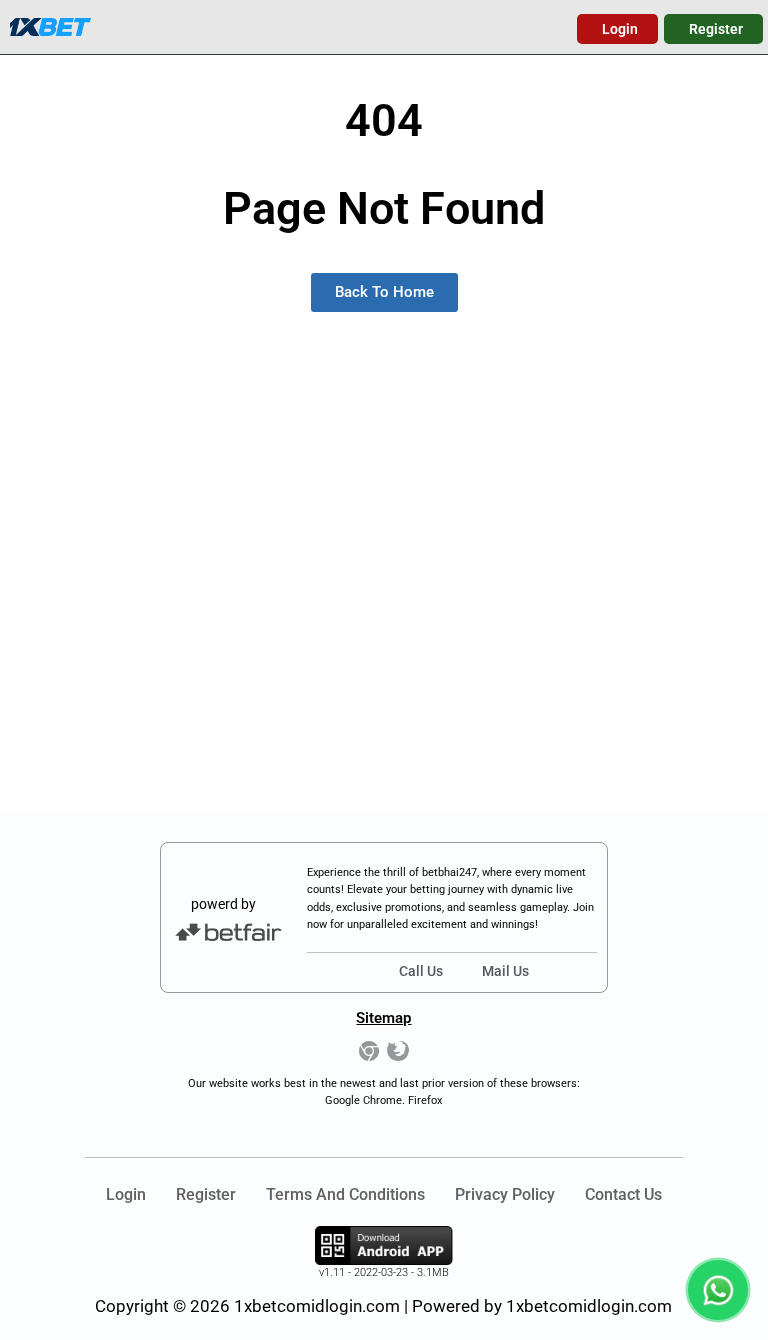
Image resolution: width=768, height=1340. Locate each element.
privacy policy (505, 1194)
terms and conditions (345, 1194)
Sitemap (383, 1018)
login (126, 1194)
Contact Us (623, 1194)
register (206, 1194)
